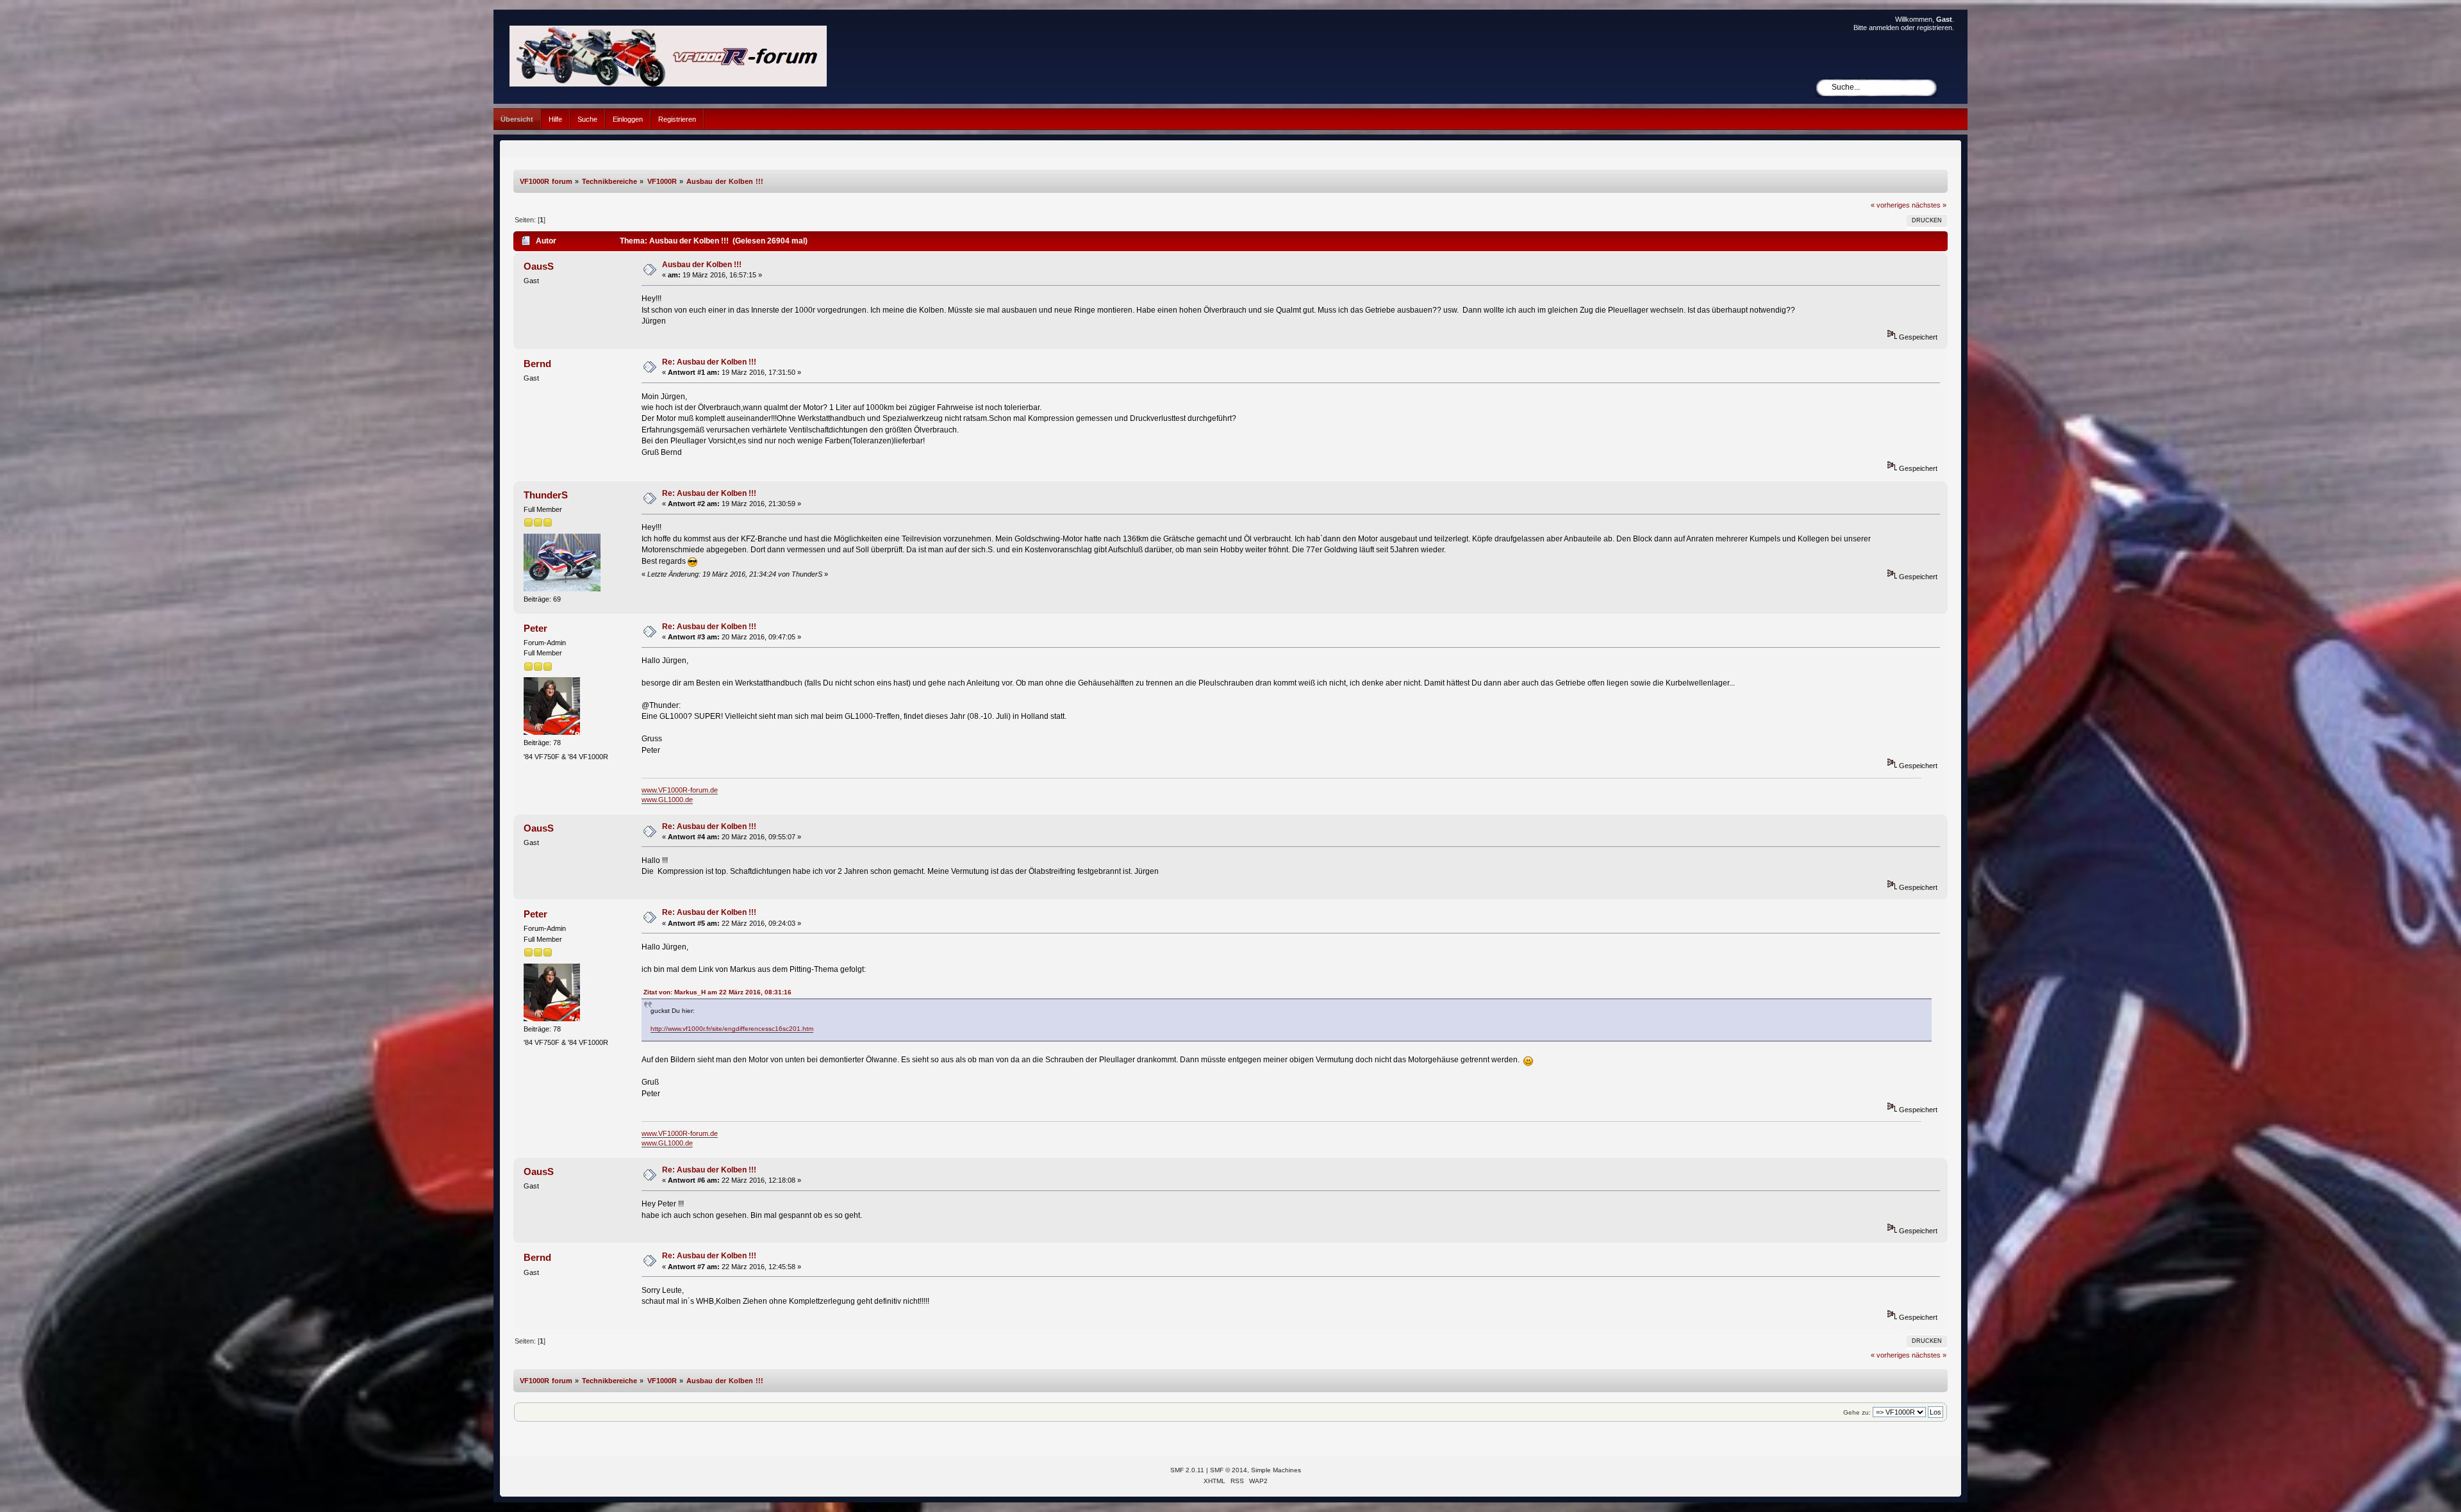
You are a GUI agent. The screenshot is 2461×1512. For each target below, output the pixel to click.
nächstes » (1929, 205)
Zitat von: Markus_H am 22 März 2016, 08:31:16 (717, 992)
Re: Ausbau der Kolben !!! (709, 362)
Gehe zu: (1857, 1412)
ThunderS (546, 495)
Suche (587, 119)
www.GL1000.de (667, 800)
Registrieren (677, 119)
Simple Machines (1276, 1470)
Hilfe (555, 119)
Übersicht (517, 119)
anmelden (1884, 28)
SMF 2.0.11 (1187, 1470)
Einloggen (628, 119)
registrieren (1935, 28)
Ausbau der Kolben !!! (702, 265)
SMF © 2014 (1229, 1470)
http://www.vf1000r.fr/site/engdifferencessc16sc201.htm (732, 1029)
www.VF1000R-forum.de (680, 790)
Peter (535, 628)
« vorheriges (1890, 205)
